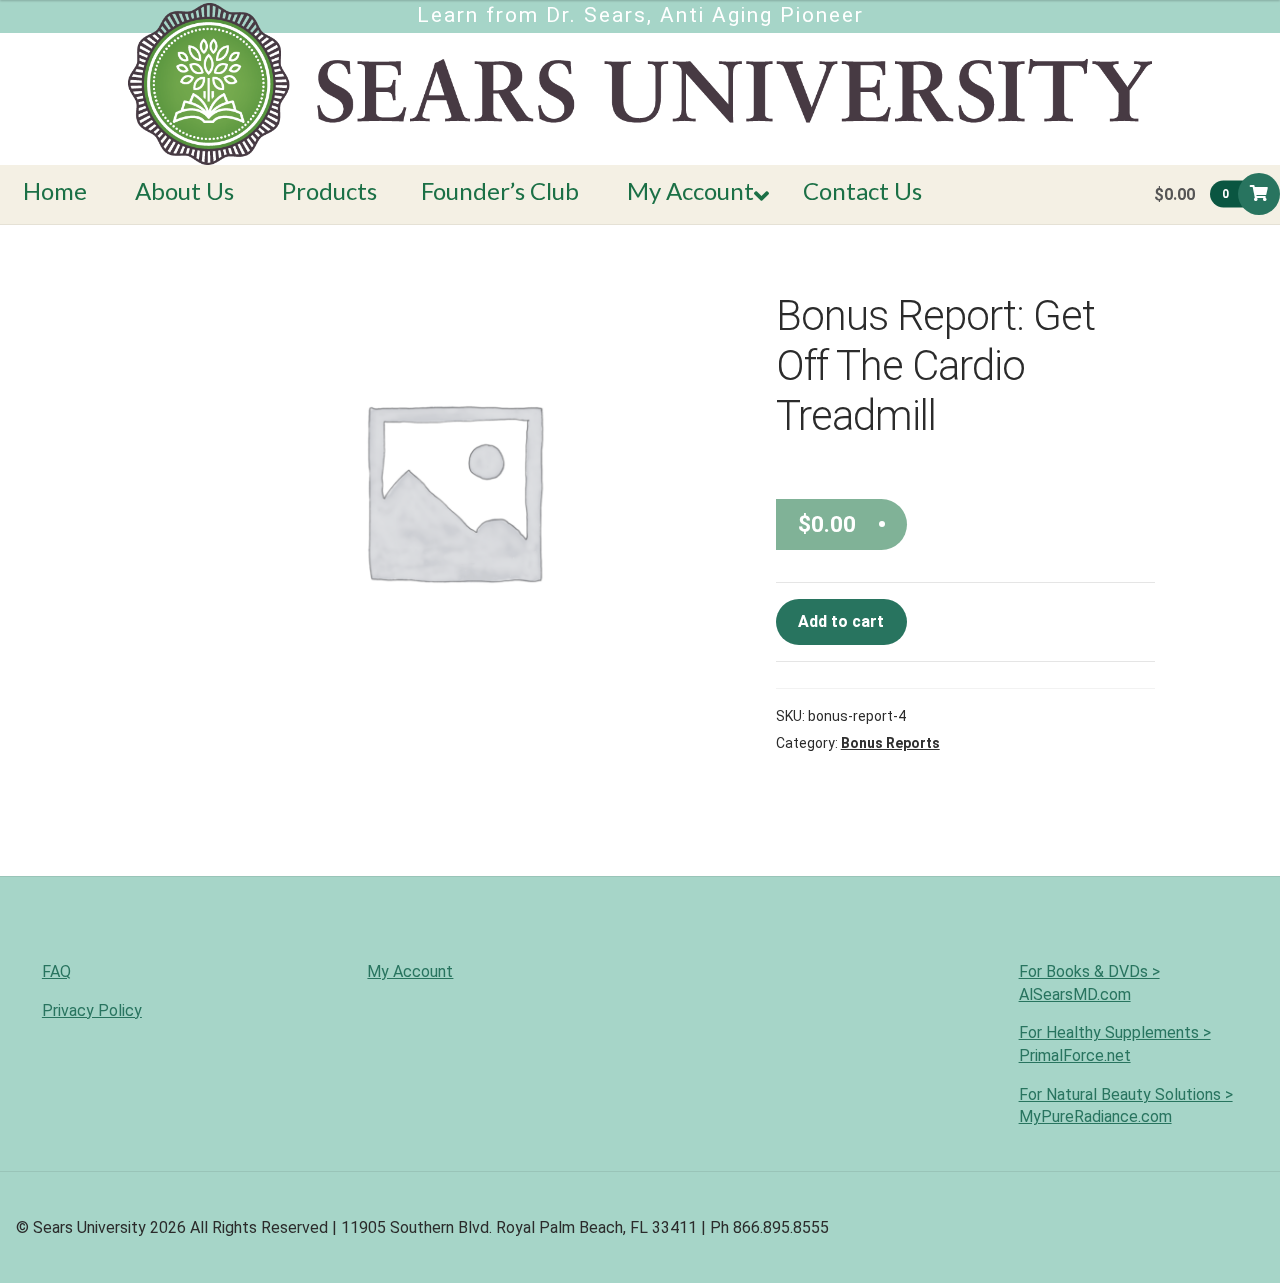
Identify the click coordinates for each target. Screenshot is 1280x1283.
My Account (410, 971)
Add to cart (841, 621)
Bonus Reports (890, 743)
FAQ (56, 971)
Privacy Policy (92, 1010)
